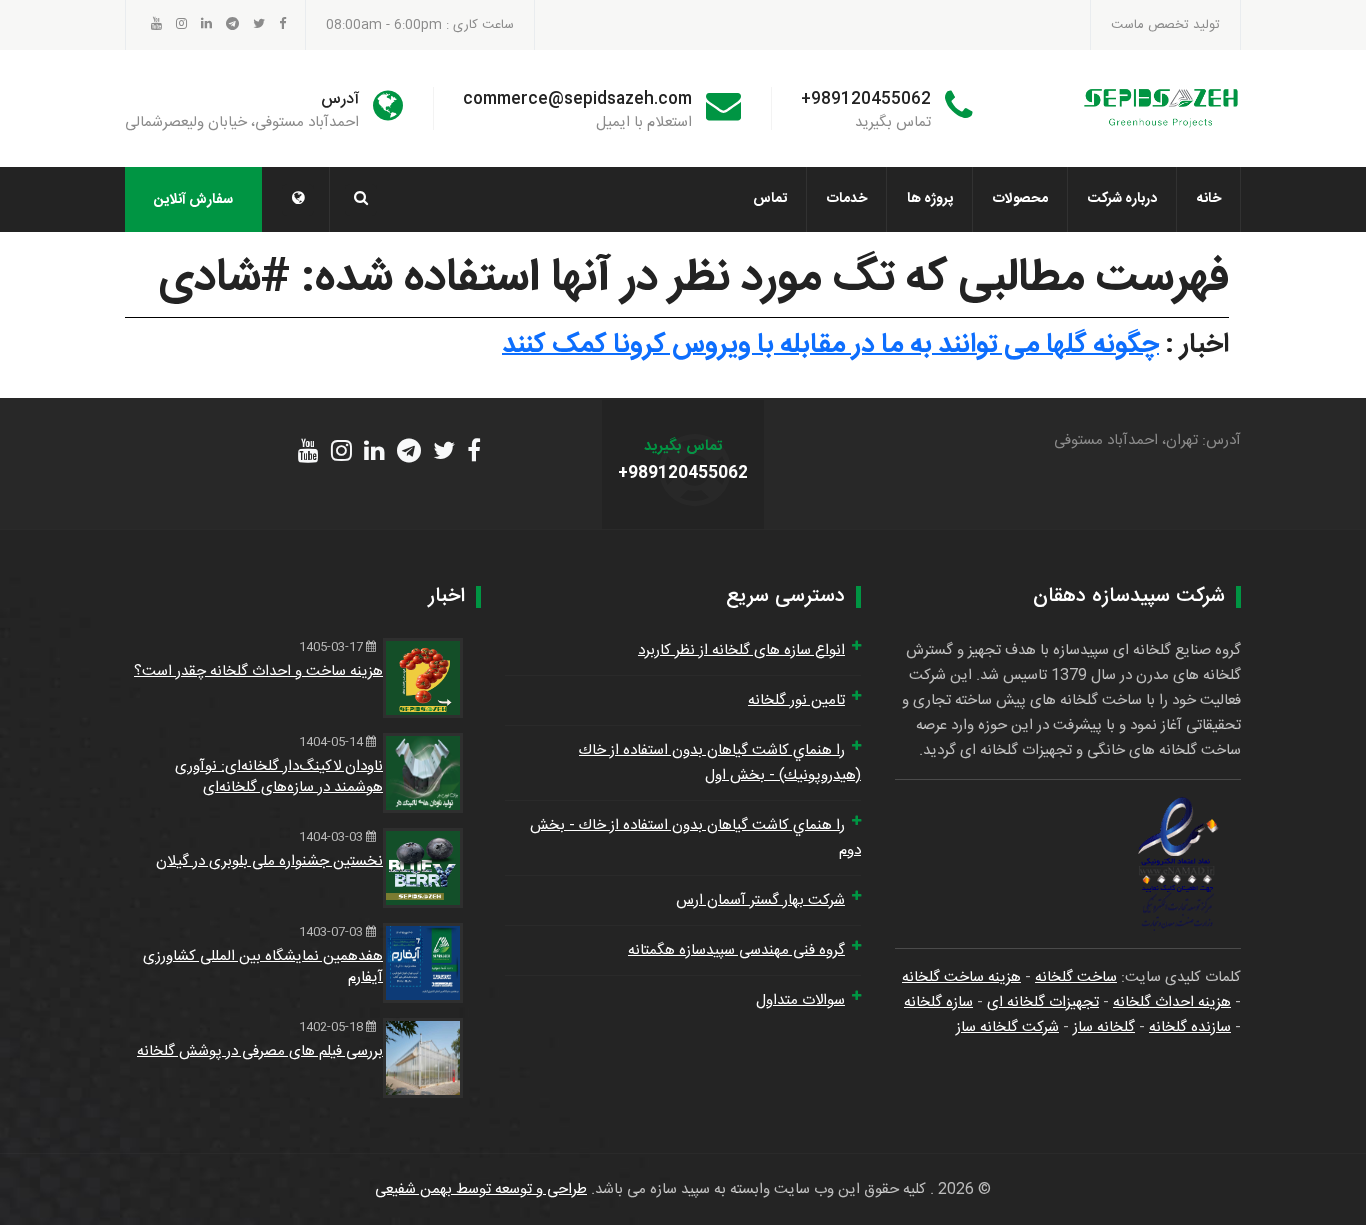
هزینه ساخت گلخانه (961, 977)
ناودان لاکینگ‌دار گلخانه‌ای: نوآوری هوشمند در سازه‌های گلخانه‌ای (279, 777)
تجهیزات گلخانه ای (1043, 1002)
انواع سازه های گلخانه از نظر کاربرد (741, 650)
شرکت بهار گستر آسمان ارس (760, 900)
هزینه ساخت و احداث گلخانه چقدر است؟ (258, 671)
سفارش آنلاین (193, 200)
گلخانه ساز (1104, 1027)
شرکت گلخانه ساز (1007, 1027)
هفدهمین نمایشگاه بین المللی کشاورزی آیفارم (263, 967)
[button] (298, 200)
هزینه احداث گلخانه (1172, 1002)
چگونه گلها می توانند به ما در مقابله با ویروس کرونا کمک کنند (830, 345)
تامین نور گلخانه (796, 700)
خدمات (847, 199)
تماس (770, 199)
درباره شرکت (1122, 199)
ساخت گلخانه (1076, 977)
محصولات (1020, 199)
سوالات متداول (800, 1000)
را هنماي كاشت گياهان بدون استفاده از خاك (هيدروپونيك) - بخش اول (720, 763)
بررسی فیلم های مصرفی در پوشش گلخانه (260, 1051)
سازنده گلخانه (1190, 1027)
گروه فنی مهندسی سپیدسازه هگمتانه (736, 950)
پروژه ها (930, 199)
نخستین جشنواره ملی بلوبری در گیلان (269, 861)
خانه (1209, 199)
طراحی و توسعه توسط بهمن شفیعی (481, 1189)
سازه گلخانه (938, 1002)
